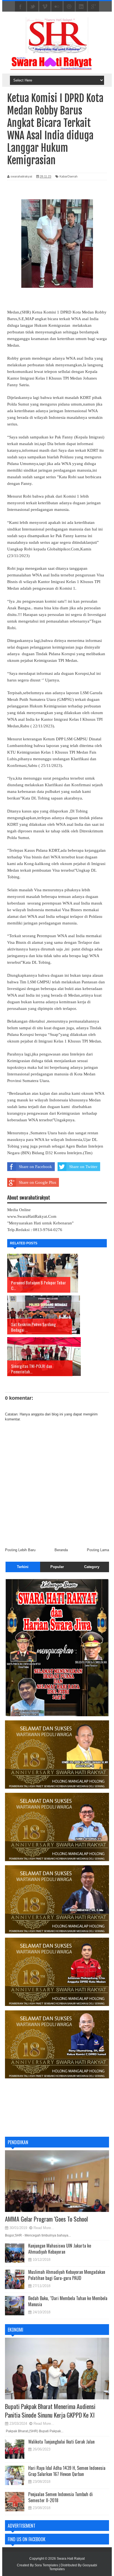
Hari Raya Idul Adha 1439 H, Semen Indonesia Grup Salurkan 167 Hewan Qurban (67, 2471)
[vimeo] (45, 7)
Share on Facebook (35, 1167)
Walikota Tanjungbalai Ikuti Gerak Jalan (61, 2442)
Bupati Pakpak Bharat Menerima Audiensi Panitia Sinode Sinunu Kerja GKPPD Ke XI (50, 2411)
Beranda (61, 1550)
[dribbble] (69, 7)
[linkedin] (81, 7)
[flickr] (57, 7)
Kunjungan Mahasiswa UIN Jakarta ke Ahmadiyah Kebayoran (60, 2249)
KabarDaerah (68, 176)
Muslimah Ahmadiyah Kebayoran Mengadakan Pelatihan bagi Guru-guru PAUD (67, 2275)
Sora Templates (46, 2565)
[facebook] (20, 7)
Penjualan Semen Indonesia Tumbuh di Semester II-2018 (60, 2497)
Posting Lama (98, 1550)
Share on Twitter (83, 1167)
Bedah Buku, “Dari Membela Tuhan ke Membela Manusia (68, 2301)
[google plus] (94, 7)
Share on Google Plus (37, 1182)
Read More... (44, 2228)
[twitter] (33, 7)
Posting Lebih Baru (20, 1550)
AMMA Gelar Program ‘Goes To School (46, 2219)
